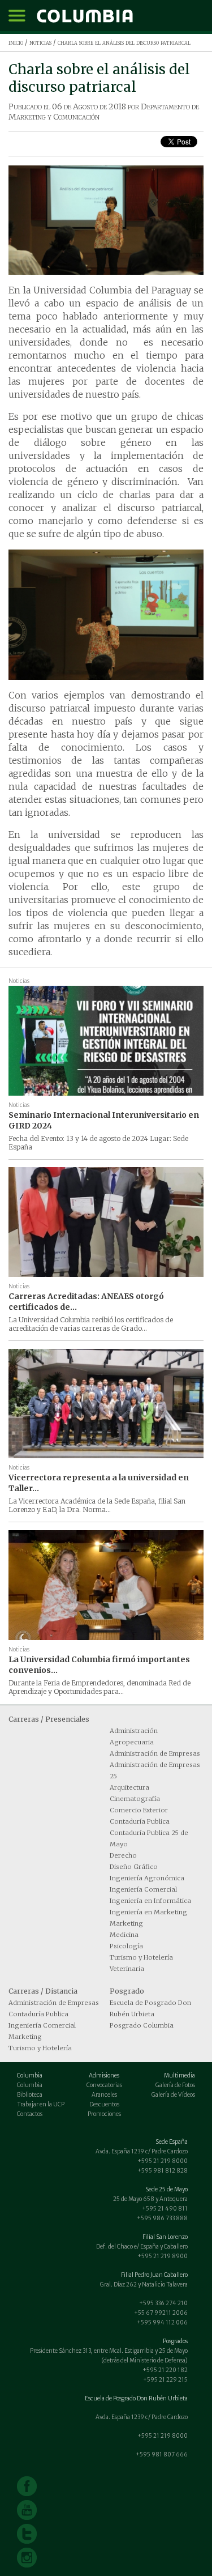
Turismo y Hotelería (141, 1957)
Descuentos (104, 2104)
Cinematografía (135, 1799)
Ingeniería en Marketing (148, 1912)
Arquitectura (129, 1787)
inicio (16, 42)
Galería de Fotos (175, 2085)
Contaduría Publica (140, 1821)
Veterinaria (127, 1969)
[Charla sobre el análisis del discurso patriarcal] (106, 220)
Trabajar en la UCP (41, 2104)
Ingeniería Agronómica (147, 1878)
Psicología (126, 1946)
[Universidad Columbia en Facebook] (27, 2486)
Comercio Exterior (139, 1810)
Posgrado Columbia (142, 2025)
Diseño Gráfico (134, 1867)
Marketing (126, 1923)
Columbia (30, 2085)
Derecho (123, 1855)
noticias (40, 42)
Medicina (124, 1935)
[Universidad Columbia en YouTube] (27, 2510)
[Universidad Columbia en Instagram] (27, 2558)
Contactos (30, 2114)
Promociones (104, 2114)
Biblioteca (30, 2095)
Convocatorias (104, 2085)
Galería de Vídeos (173, 2095)
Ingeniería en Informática (150, 1901)
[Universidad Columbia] (85, 16)
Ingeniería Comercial (143, 1889)
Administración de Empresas (155, 1753)
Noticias (19, 981)
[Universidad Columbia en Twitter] (27, 2534)
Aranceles (104, 2095)
